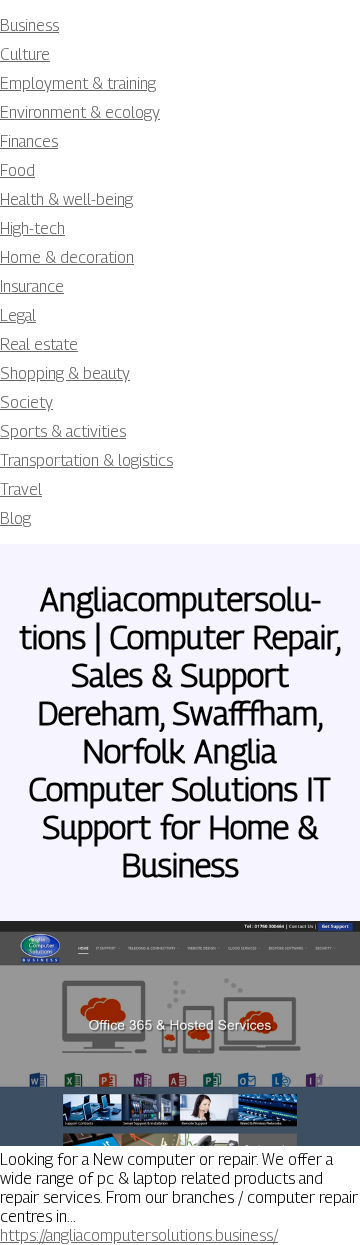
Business (29, 25)
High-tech (32, 228)
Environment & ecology (80, 112)
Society (26, 402)
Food (17, 170)
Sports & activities (63, 431)
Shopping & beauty (65, 373)
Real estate (39, 344)
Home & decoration (67, 257)
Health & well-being (66, 199)
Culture (25, 54)
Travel (21, 489)
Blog (15, 518)
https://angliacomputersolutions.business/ (139, 1235)
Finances (29, 141)
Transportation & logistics (86, 460)
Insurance (32, 286)
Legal (18, 315)
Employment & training (78, 83)
